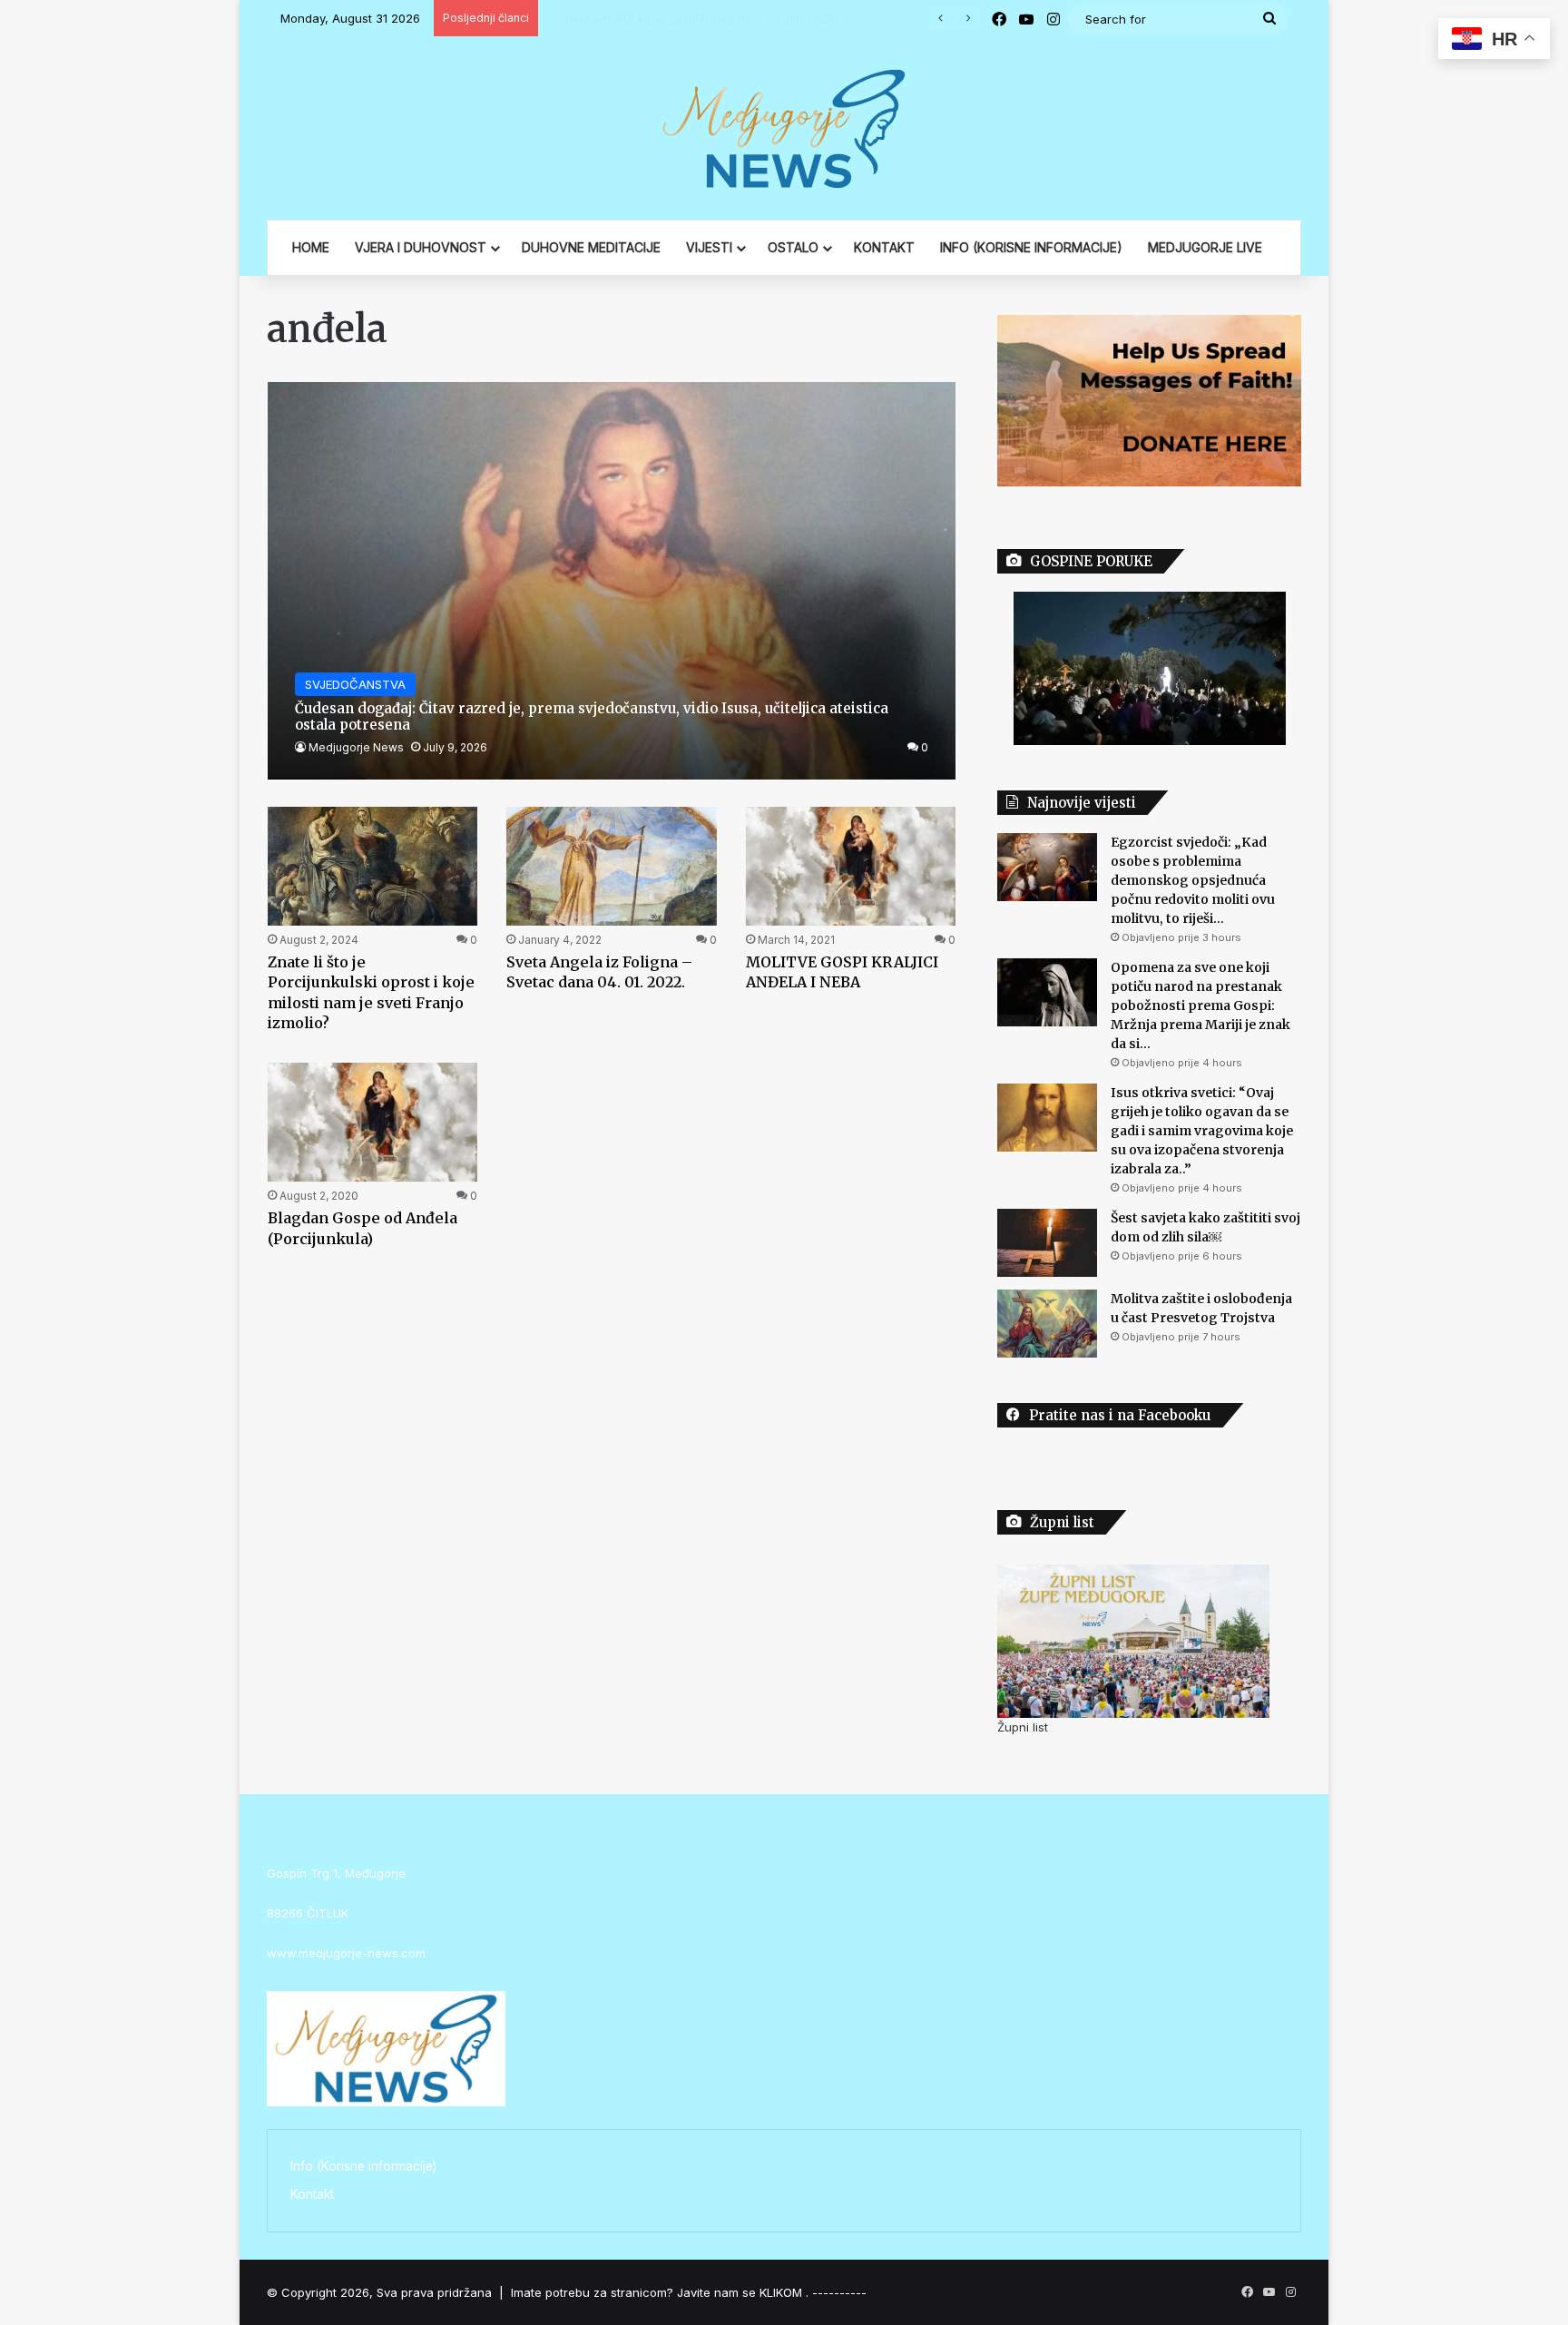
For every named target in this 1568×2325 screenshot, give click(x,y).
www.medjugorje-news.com (346, 1953)
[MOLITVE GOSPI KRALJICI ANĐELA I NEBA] (851, 866)
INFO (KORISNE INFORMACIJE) (1031, 247)
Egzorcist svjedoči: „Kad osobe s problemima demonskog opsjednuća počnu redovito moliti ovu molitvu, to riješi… (1193, 880)
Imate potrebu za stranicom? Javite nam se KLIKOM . (660, 2292)
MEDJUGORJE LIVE (1205, 247)
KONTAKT (884, 247)
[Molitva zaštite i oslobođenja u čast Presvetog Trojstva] (1047, 1324)
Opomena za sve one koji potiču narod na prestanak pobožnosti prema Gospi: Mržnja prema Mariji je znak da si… (1200, 1006)
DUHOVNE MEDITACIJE (591, 247)
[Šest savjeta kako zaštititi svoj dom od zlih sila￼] (1047, 1243)
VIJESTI (709, 247)
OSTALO (793, 247)
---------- (839, 2292)
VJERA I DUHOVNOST (421, 247)
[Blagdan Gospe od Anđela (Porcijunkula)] (373, 1122)
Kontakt (312, 2194)
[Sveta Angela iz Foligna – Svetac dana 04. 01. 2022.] (612, 866)
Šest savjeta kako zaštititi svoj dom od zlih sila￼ (683, 18)
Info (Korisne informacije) (363, 2166)
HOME (311, 247)
